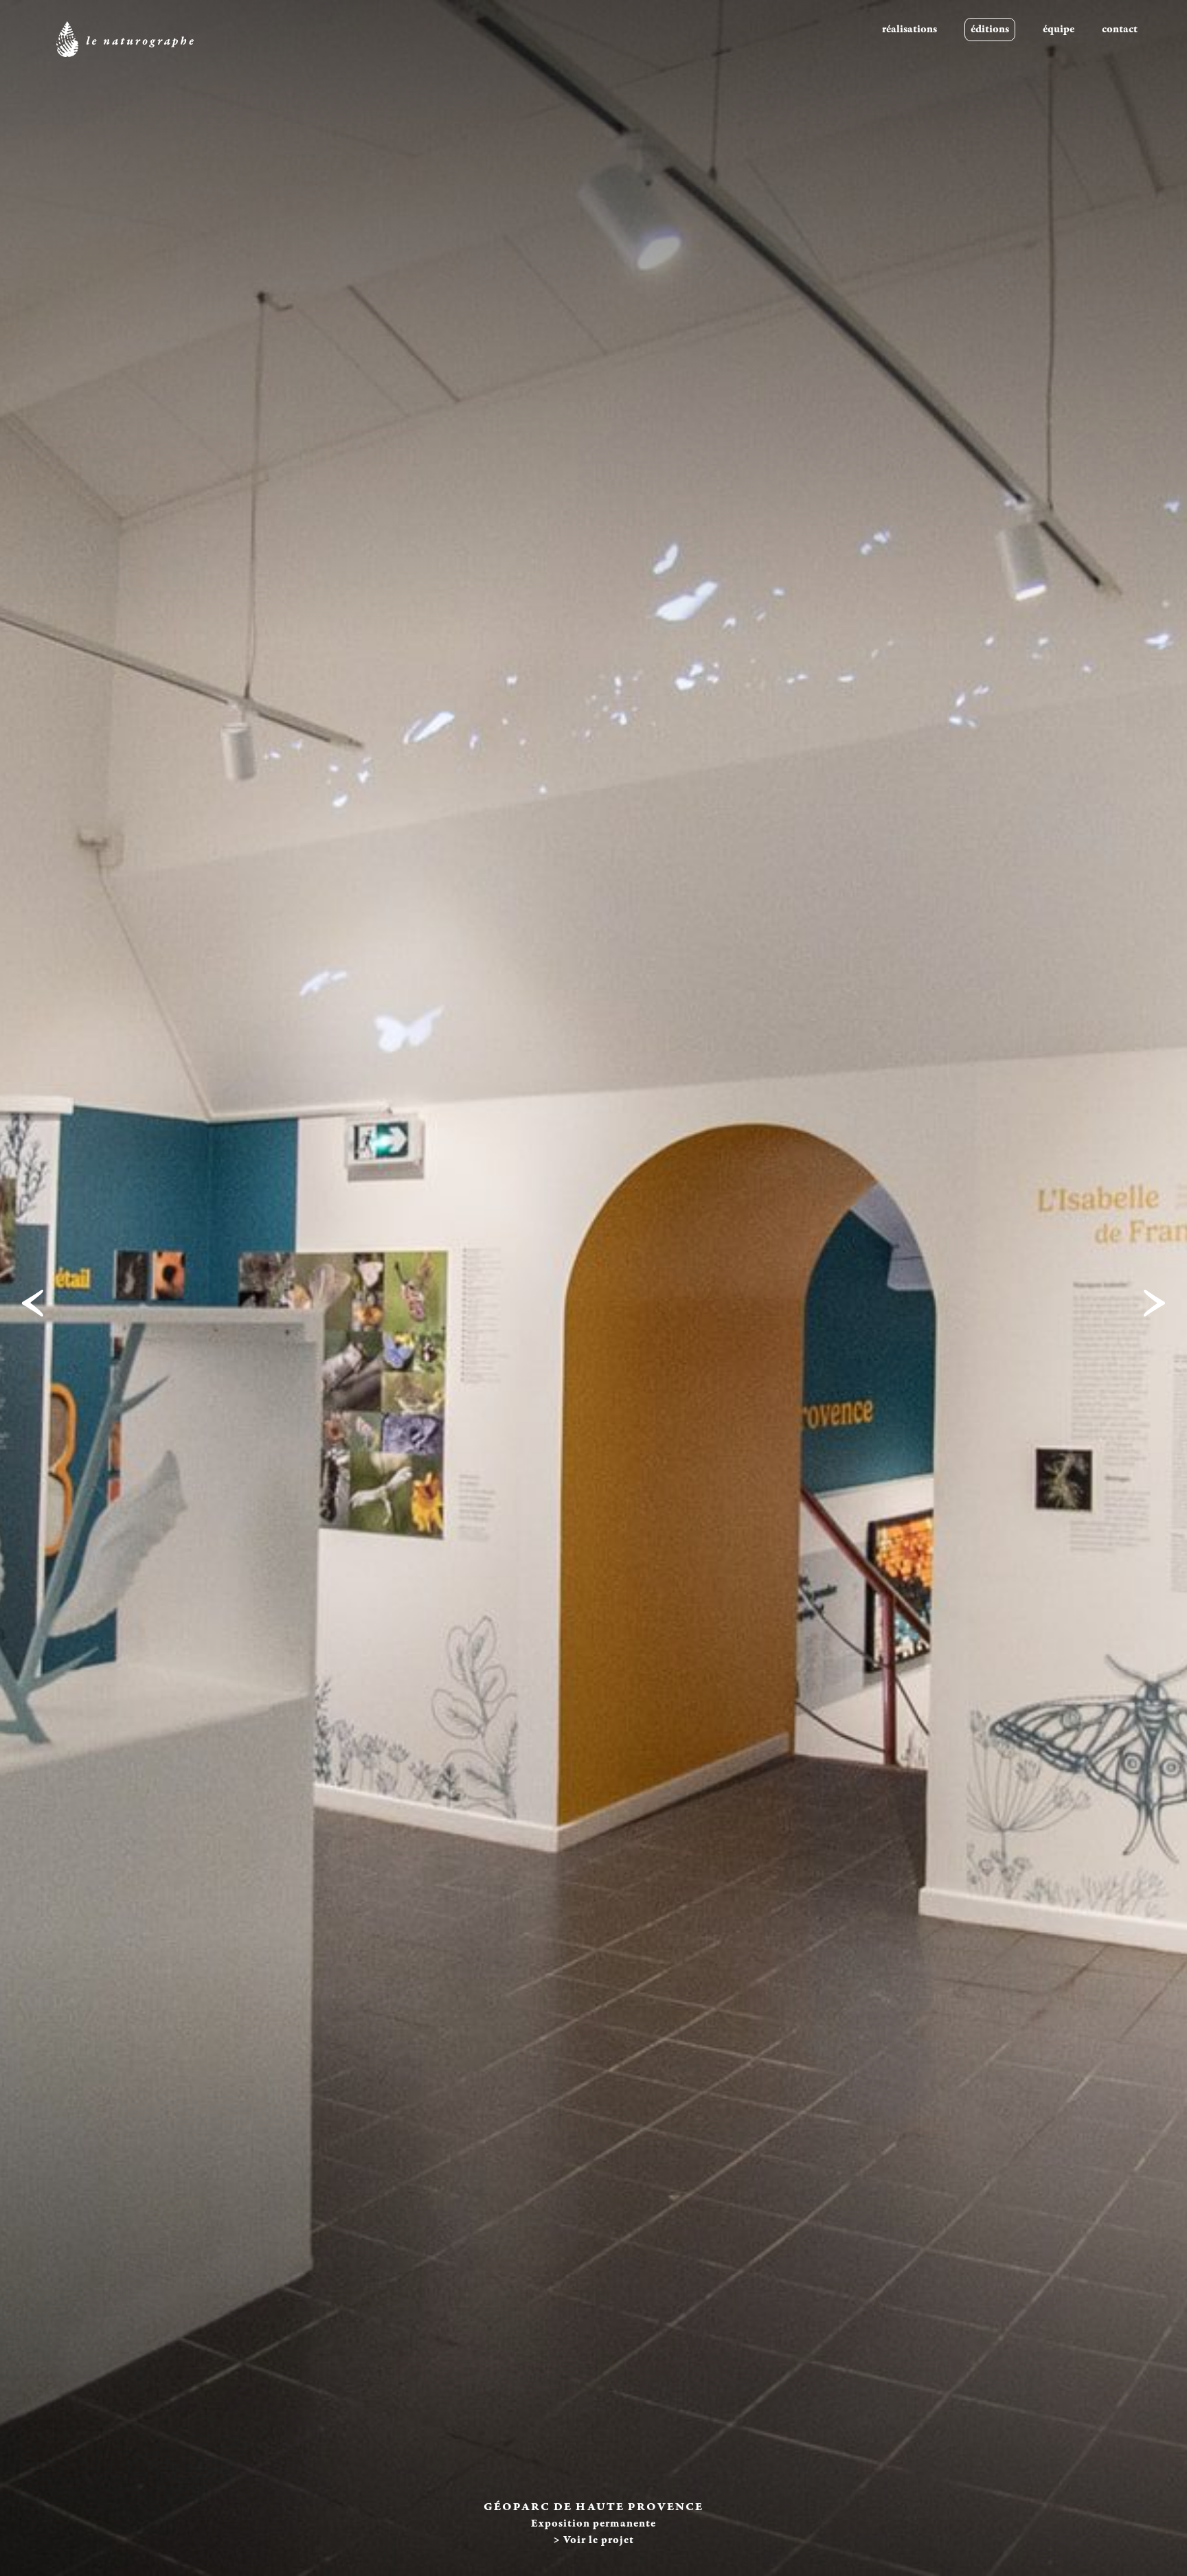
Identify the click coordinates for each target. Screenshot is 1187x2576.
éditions (990, 29)
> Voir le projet (593, 2540)
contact (1120, 29)
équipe (1059, 29)
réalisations (909, 29)
